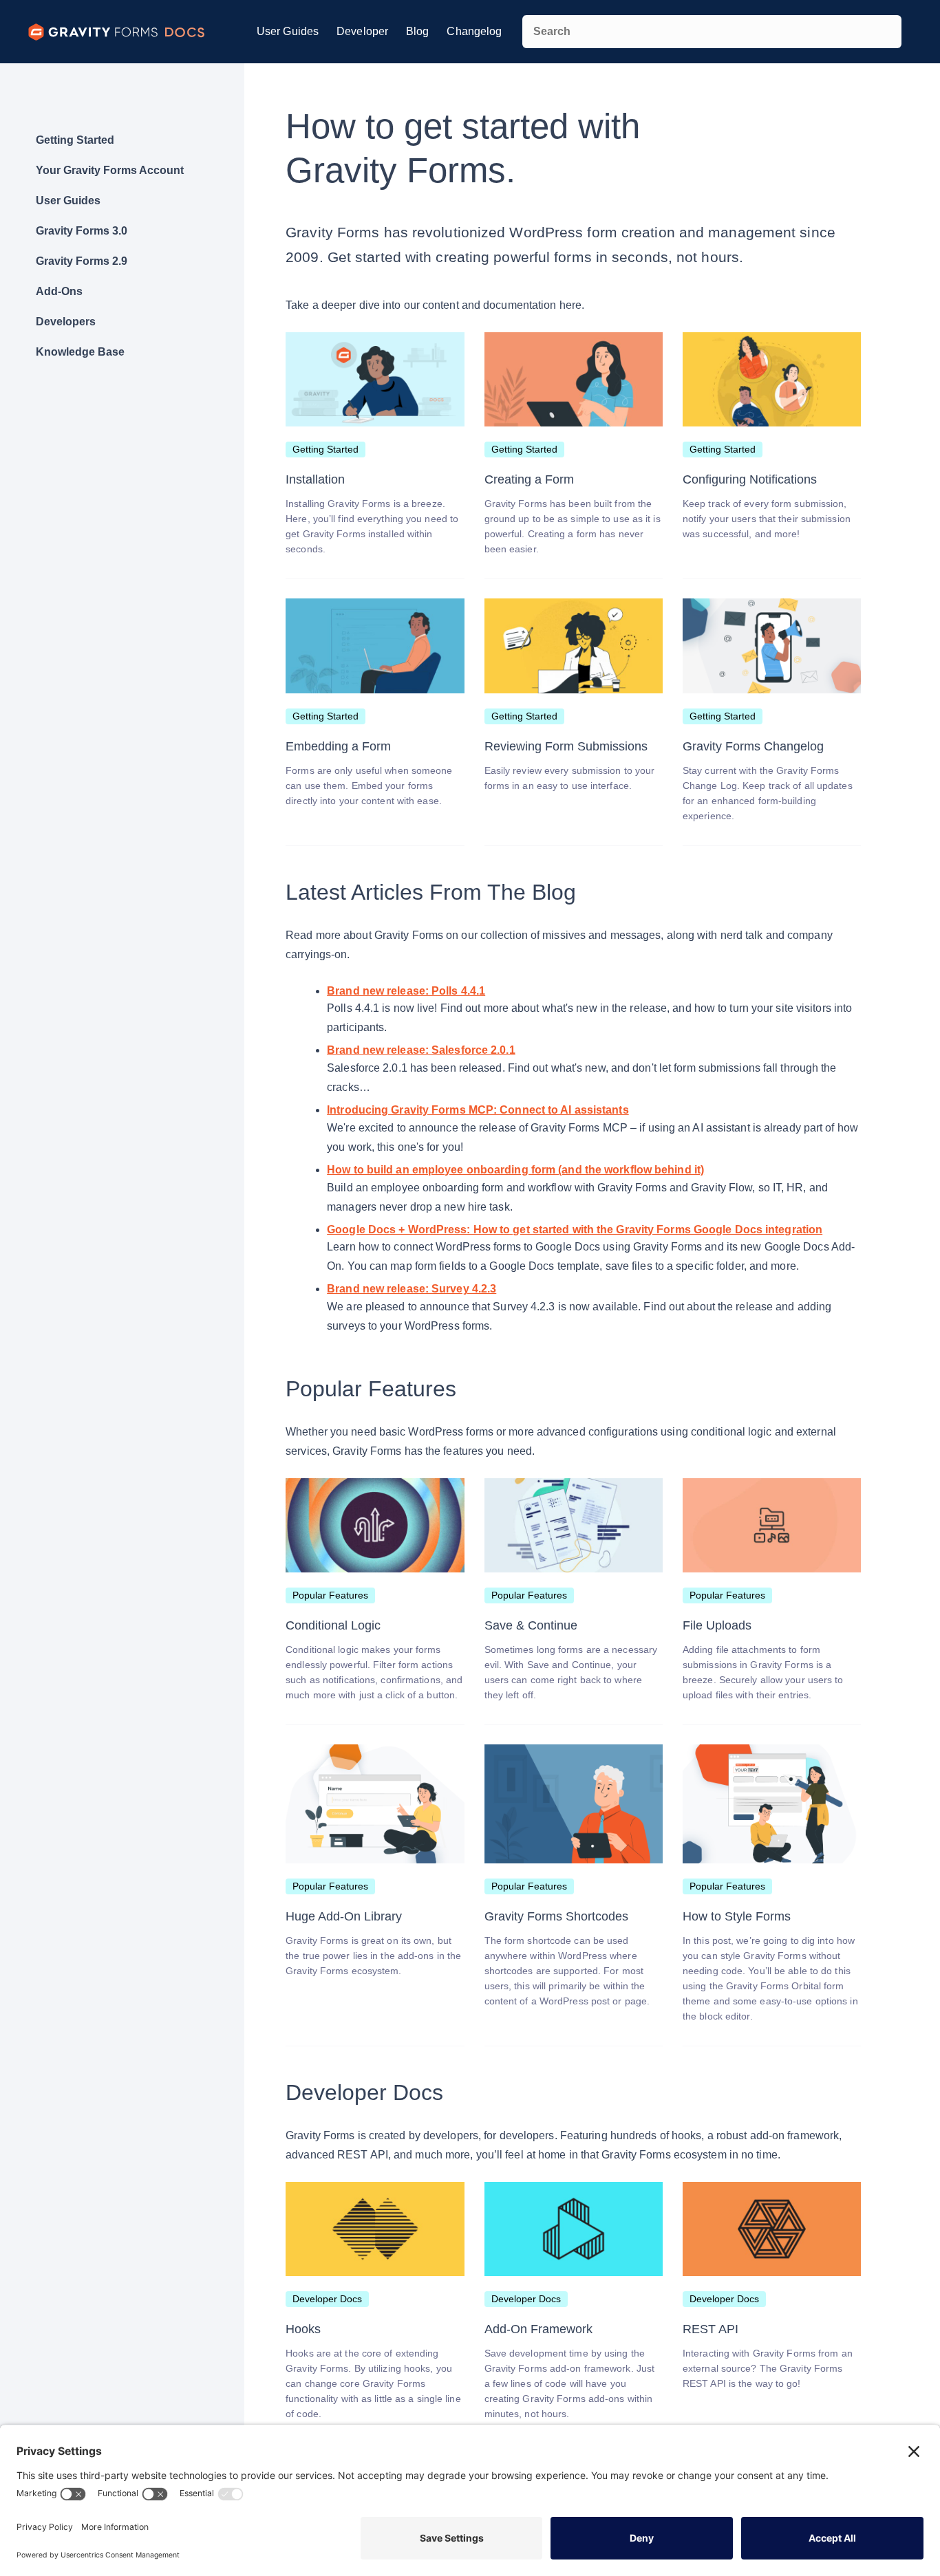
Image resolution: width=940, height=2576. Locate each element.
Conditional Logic (333, 1625)
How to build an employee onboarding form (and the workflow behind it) (515, 1170)
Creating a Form (529, 479)
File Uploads (717, 1625)
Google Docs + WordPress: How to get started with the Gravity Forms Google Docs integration (575, 1230)
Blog (417, 31)
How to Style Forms (737, 1916)
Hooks (303, 2329)
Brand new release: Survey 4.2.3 (412, 1289)
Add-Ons (59, 291)
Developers (66, 322)
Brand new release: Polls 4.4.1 (406, 991)
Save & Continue (531, 1625)
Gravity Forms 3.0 (82, 231)
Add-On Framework (538, 2329)
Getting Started (75, 140)
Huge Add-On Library (344, 1916)
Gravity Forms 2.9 (82, 261)
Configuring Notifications (750, 479)
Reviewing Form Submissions (566, 746)
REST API (711, 2329)
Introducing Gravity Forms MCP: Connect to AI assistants (478, 1110)
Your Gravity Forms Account (110, 170)
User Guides (288, 31)
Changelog (474, 31)
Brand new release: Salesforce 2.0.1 (421, 1050)
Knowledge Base (80, 352)
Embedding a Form (338, 746)
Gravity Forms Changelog (753, 746)
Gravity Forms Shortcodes (556, 1916)
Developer (362, 31)
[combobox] (712, 32)
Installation (315, 479)
